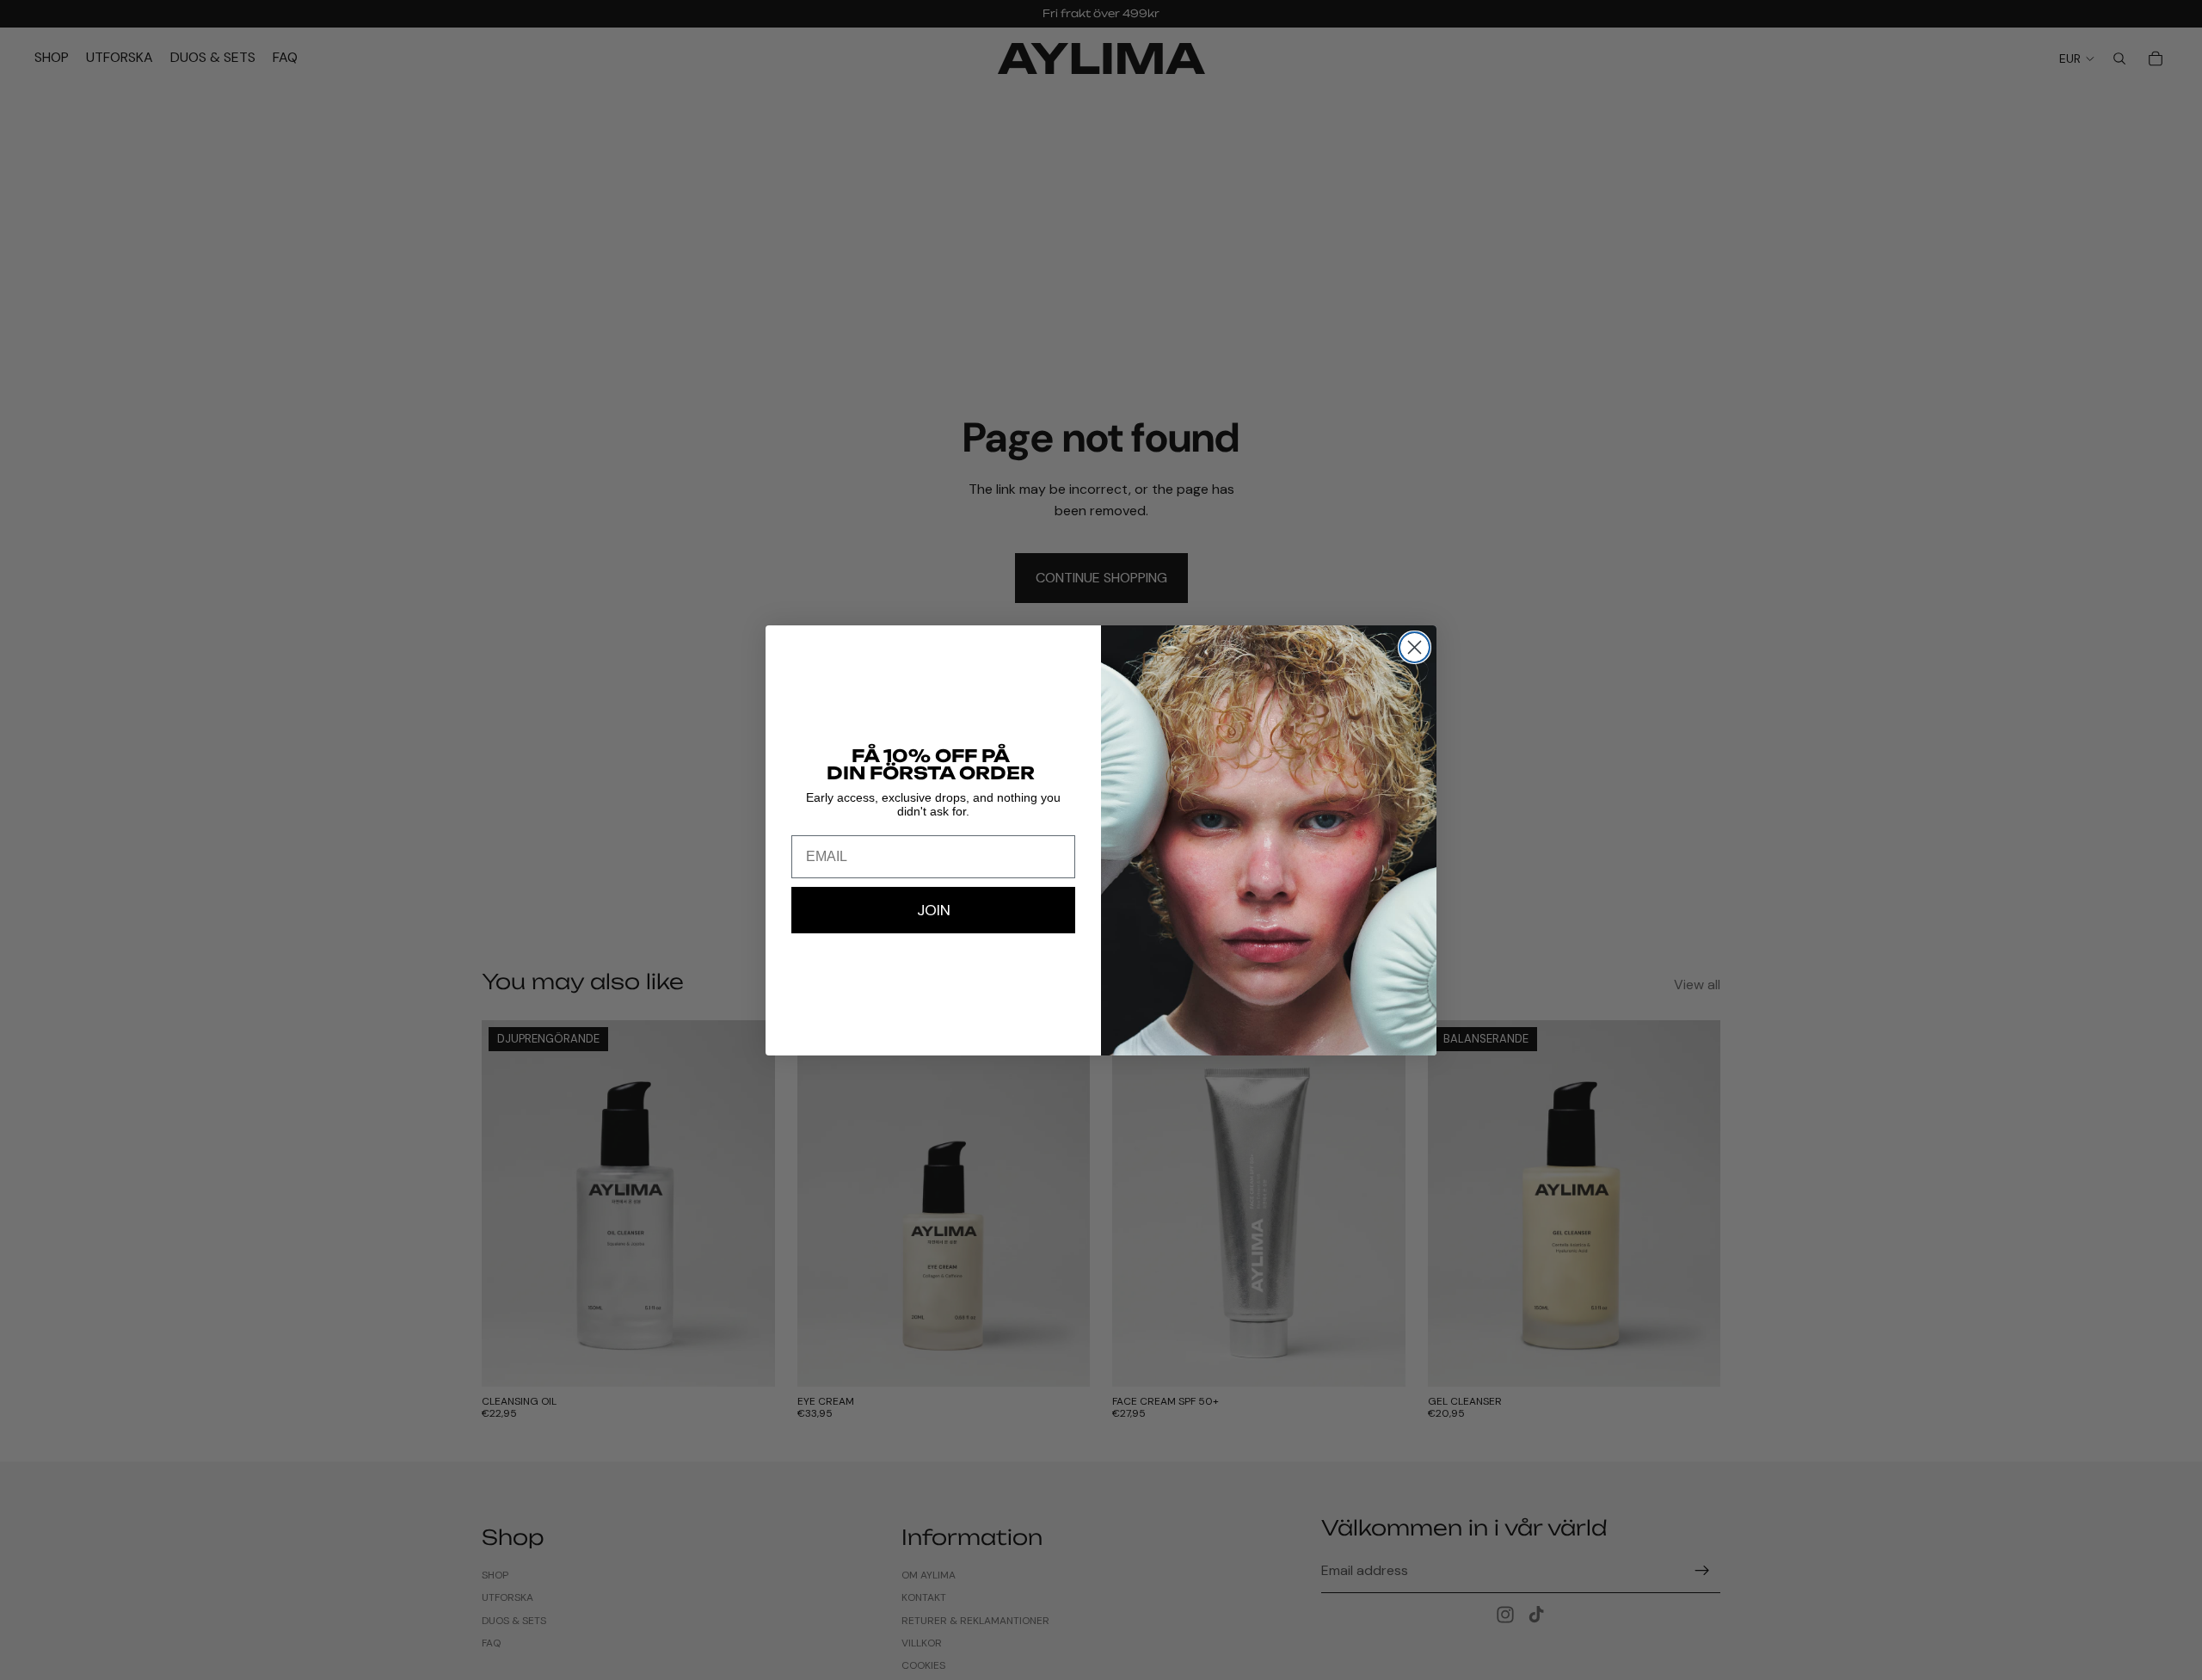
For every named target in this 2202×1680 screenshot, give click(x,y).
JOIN (934, 910)
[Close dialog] (1415, 647)
